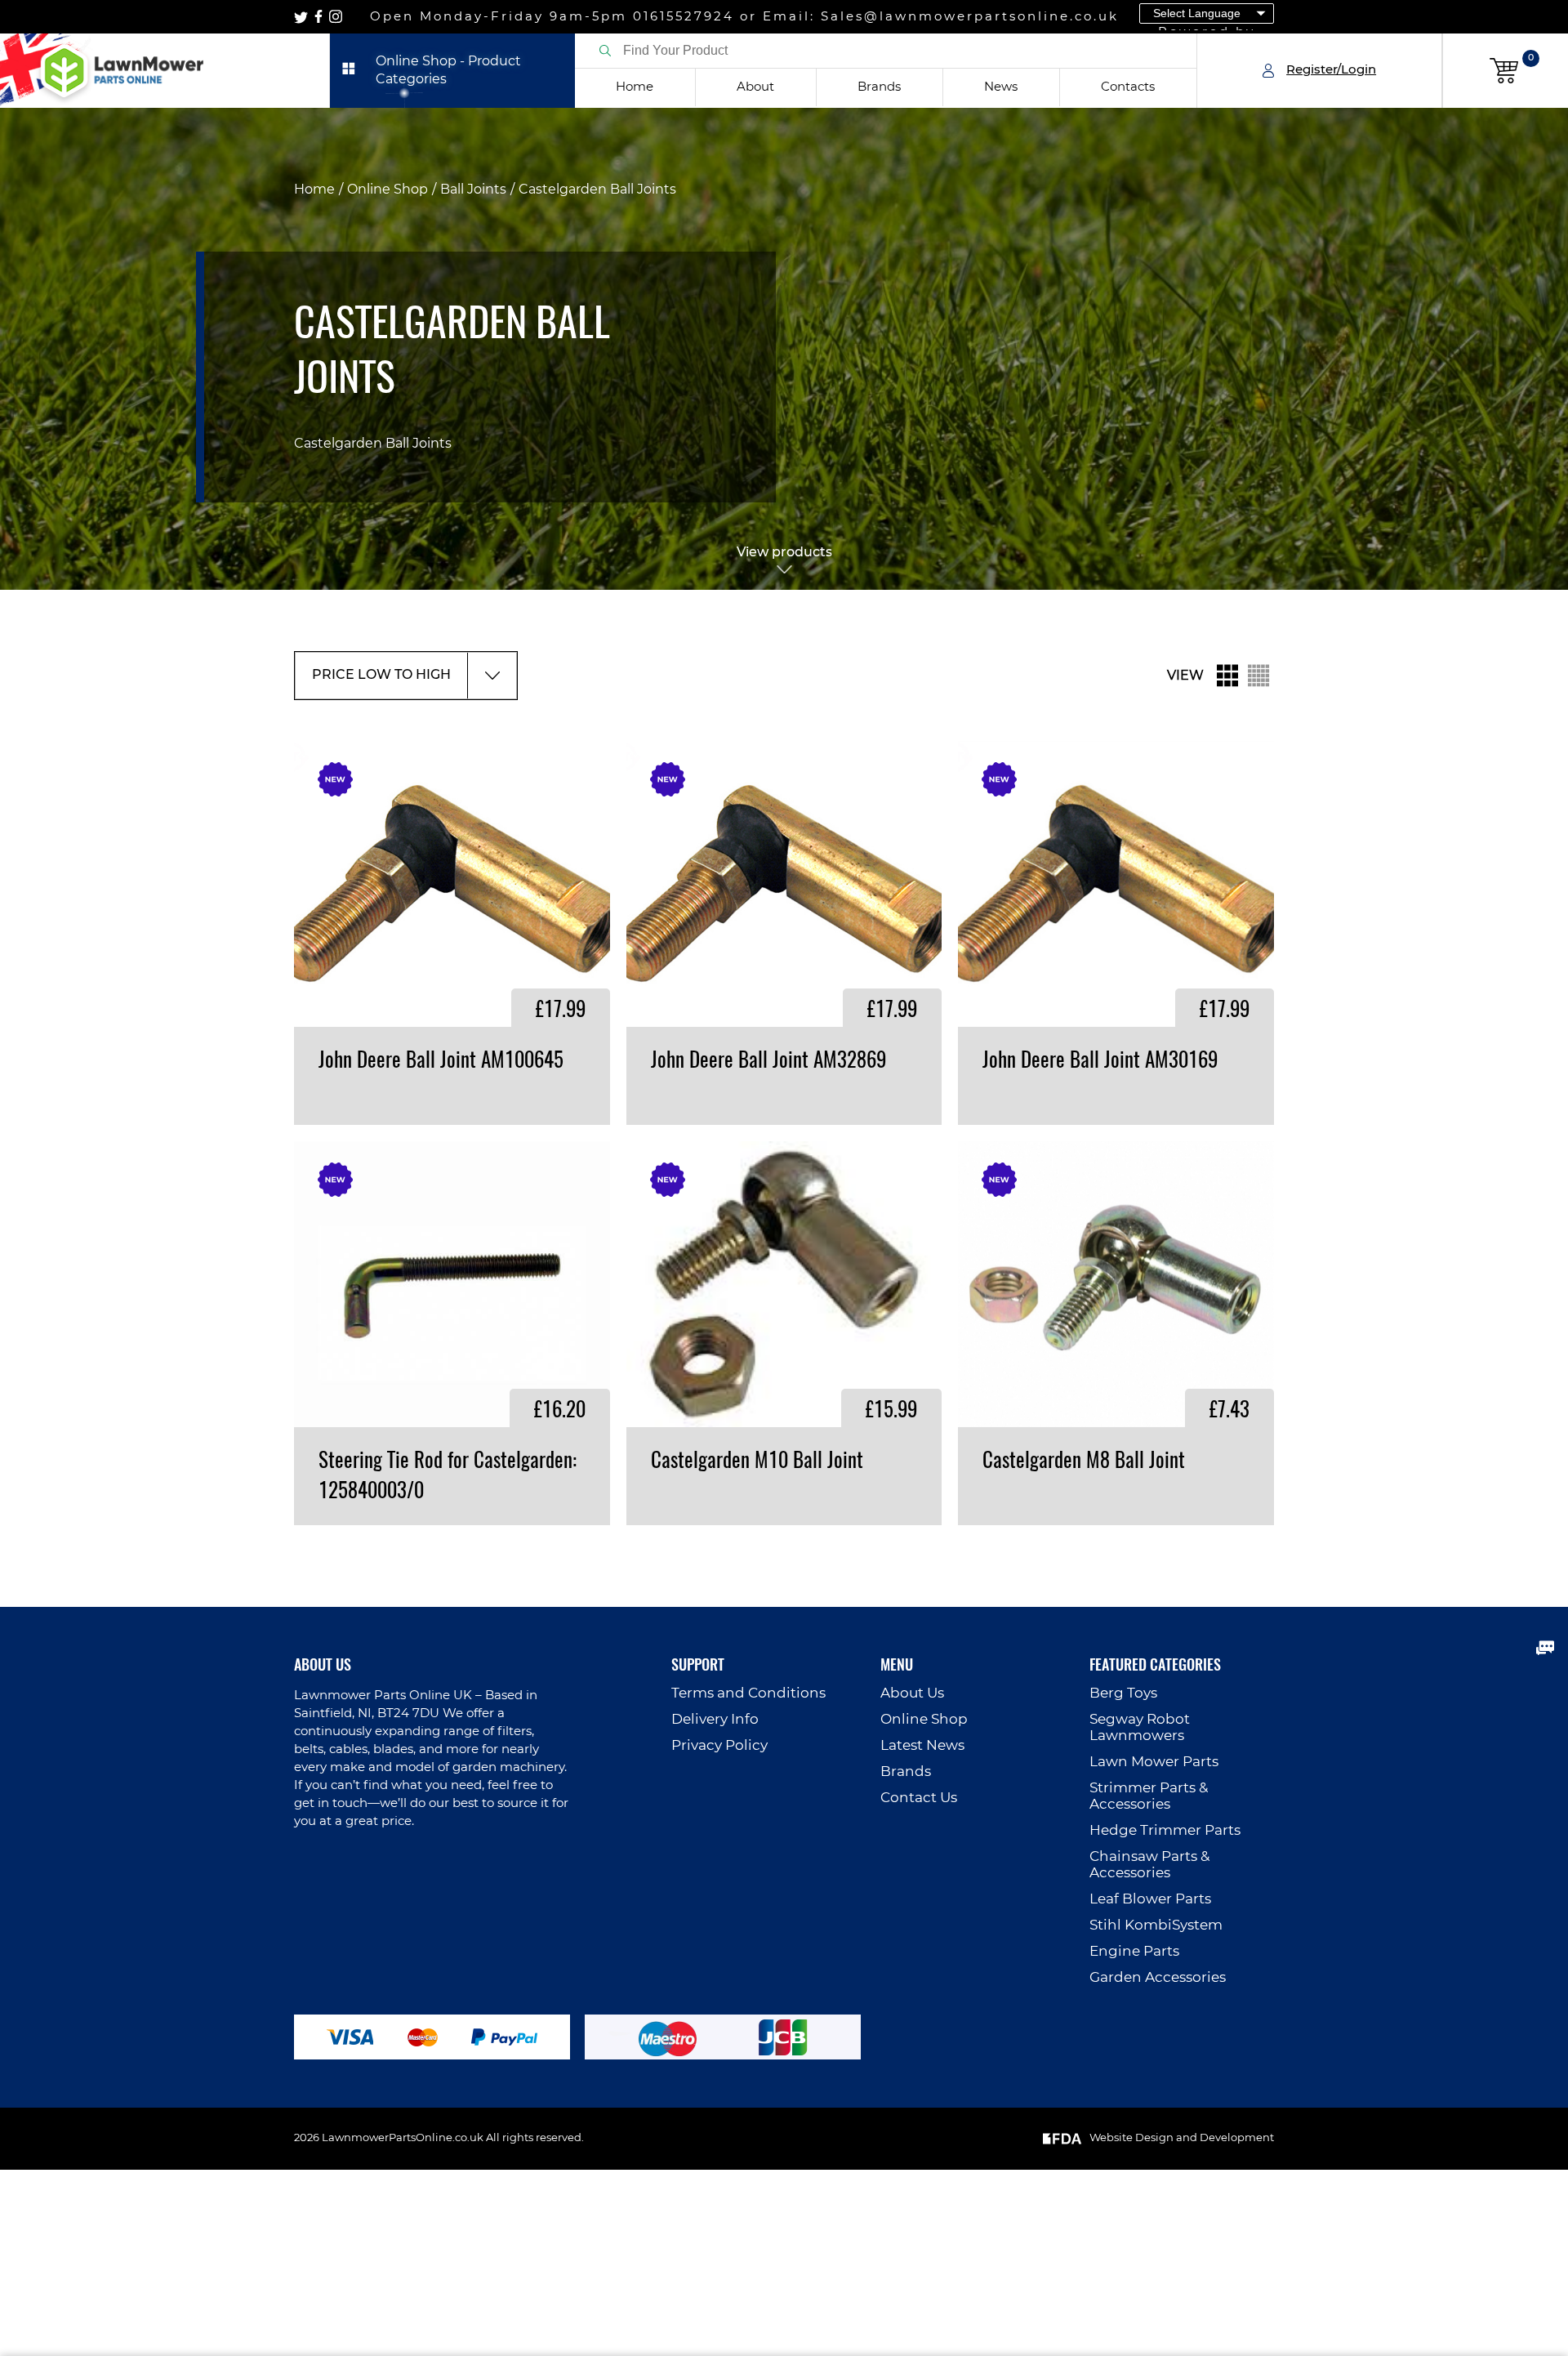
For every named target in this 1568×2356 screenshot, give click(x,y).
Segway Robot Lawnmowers (1140, 1727)
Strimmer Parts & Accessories (1149, 1796)
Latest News (922, 1745)
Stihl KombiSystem (1156, 1925)
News (1001, 87)
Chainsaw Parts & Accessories (1149, 1865)
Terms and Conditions (748, 1693)
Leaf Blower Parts (1150, 1899)
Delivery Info (715, 1719)
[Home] (165, 71)
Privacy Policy (719, 1745)
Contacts (1128, 87)
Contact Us (919, 1798)
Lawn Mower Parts (1154, 1762)
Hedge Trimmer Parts (1165, 1830)
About (755, 87)
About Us (912, 1693)
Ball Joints (473, 190)
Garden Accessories (1158, 1977)
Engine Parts (1134, 1951)
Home (635, 87)
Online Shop (388, 190)
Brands (879, 87)
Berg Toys (1123, 1693)
